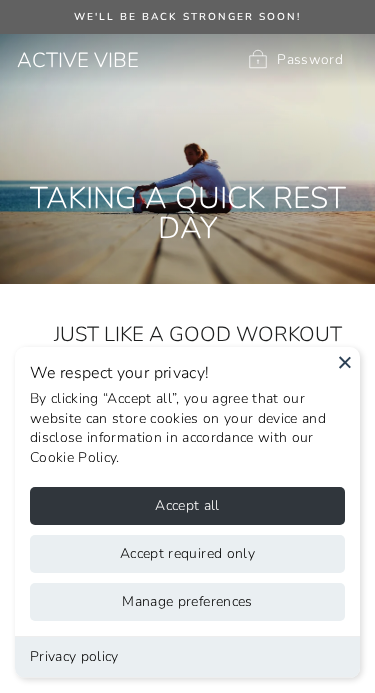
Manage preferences (187, 601)
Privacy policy (74, 656)
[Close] (345, 362)
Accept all (187, 505)
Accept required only (187, 553)
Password (310, 59)
